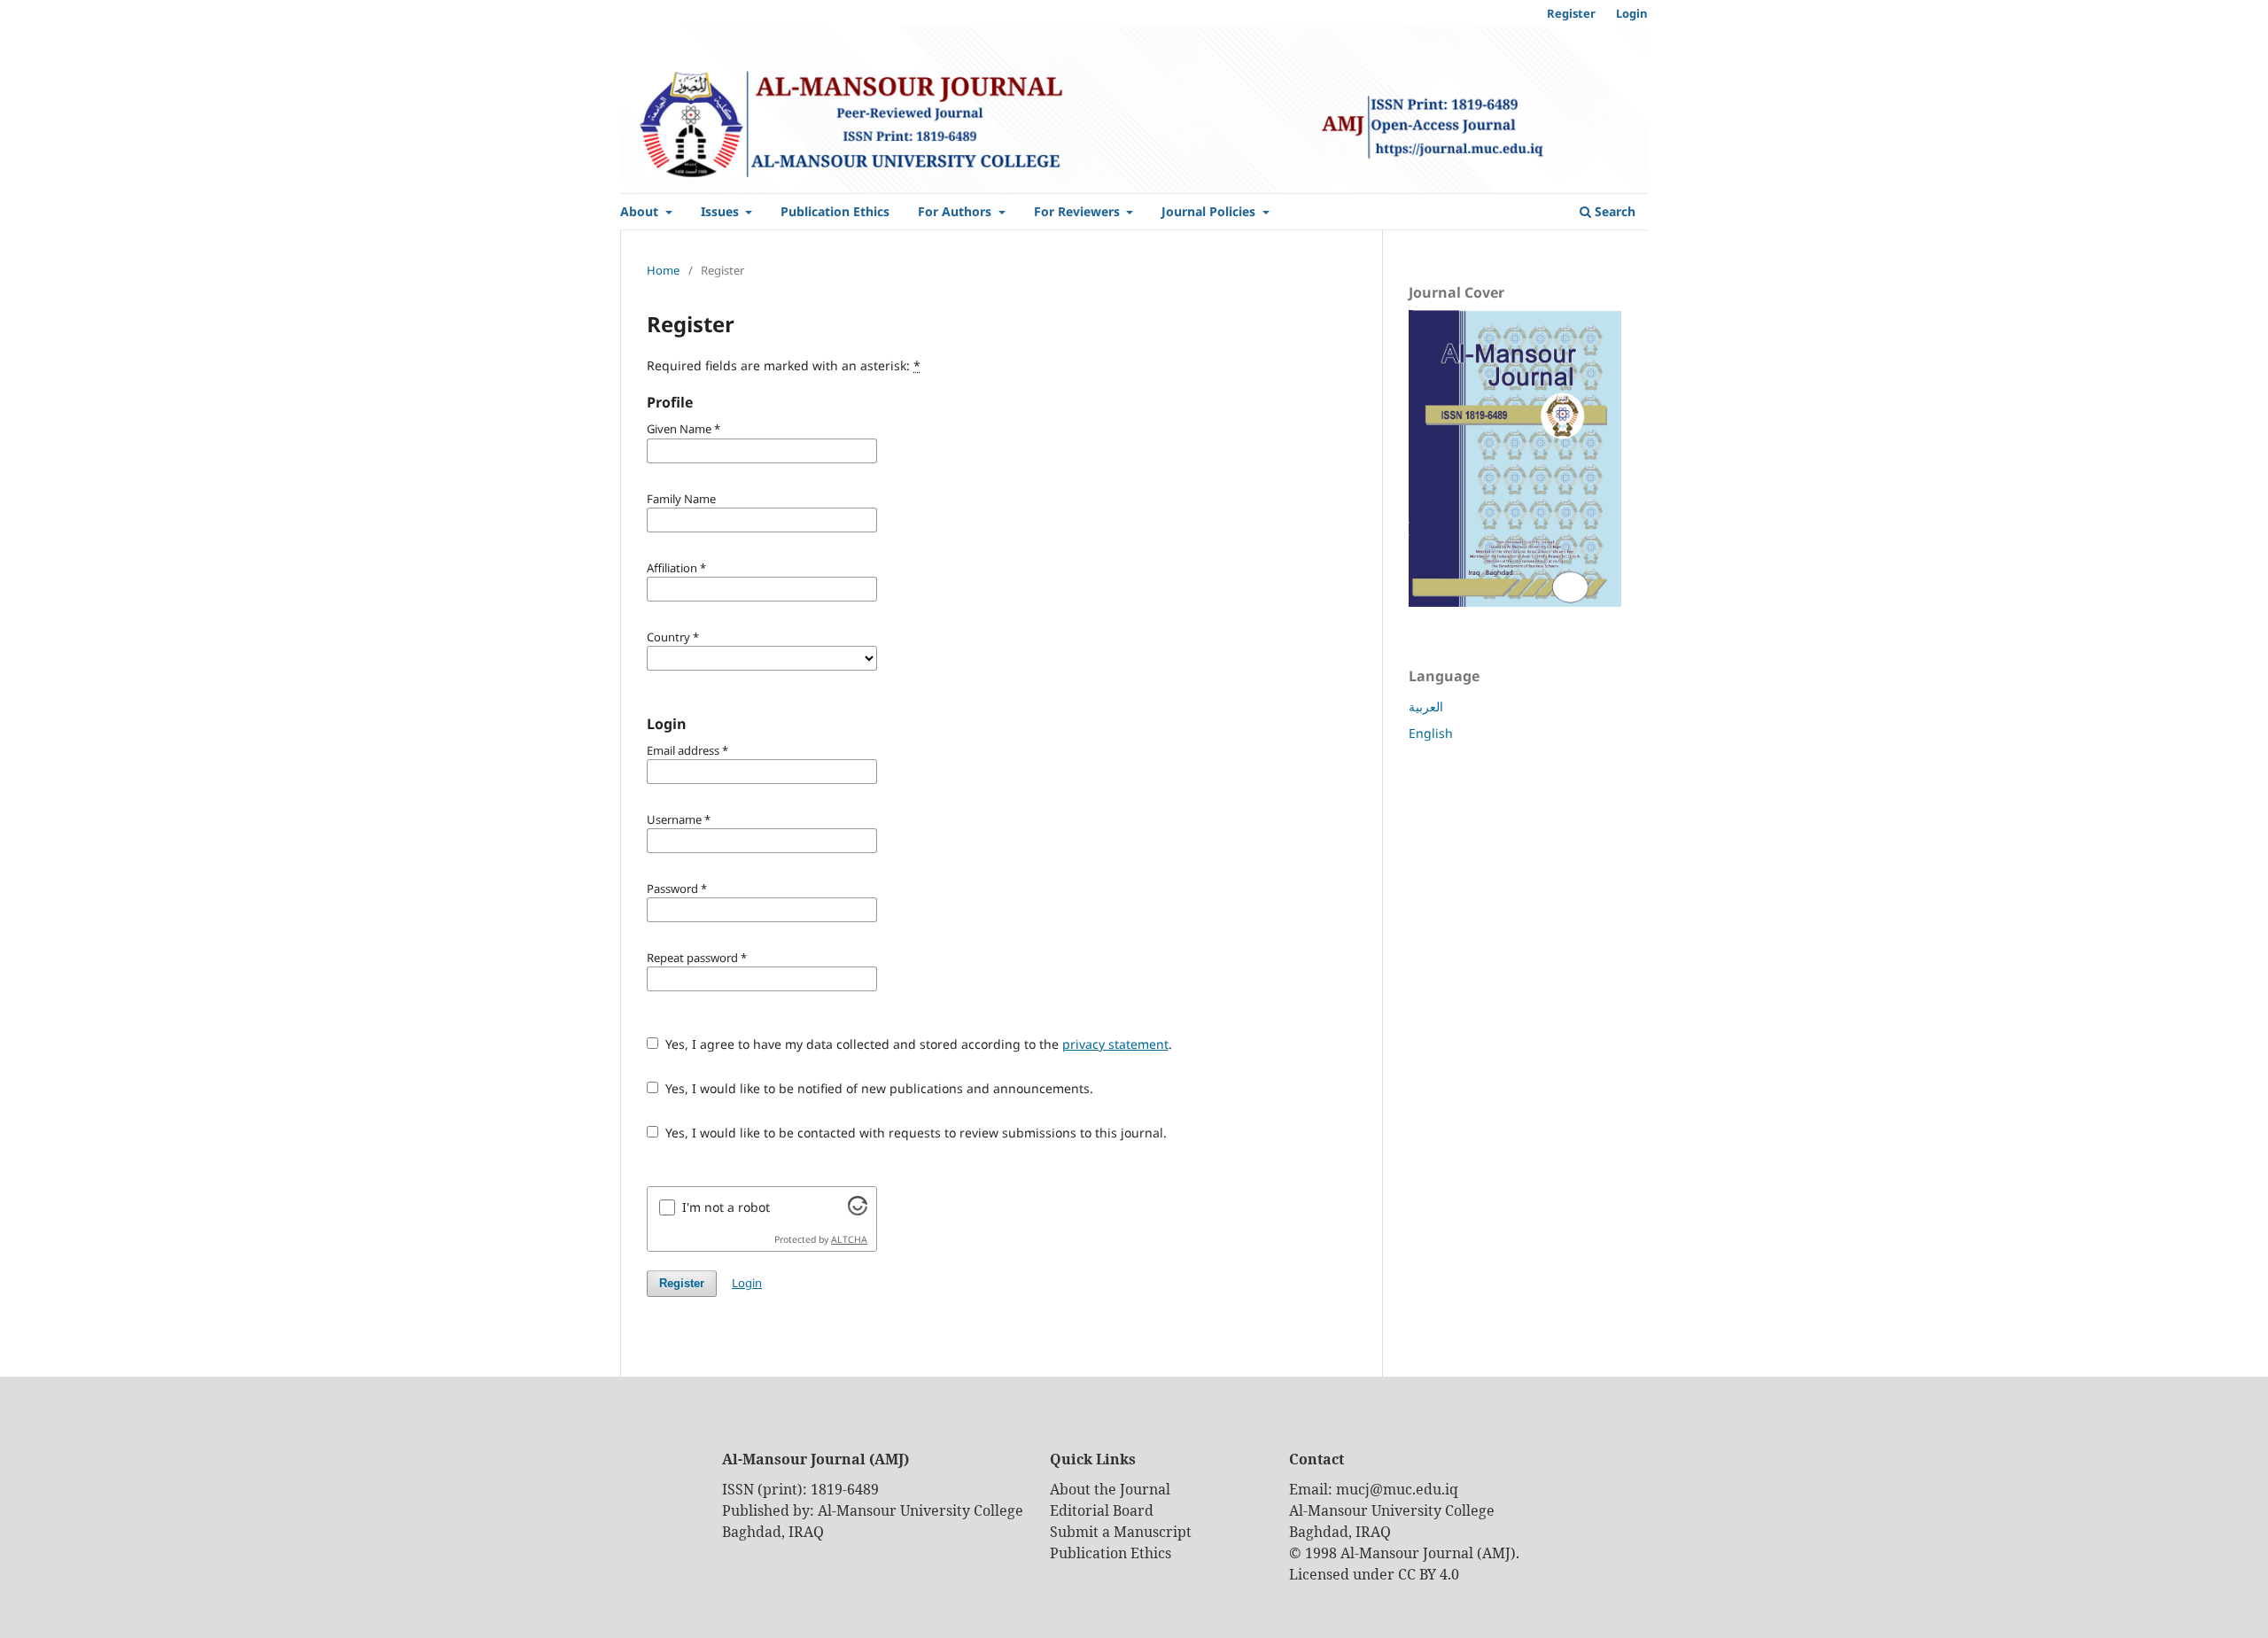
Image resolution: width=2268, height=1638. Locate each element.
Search (1613, 211)
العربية (1426, 706)
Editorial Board (1102, 1510)
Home (663, 270)
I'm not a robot (726, 1207)
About (641, 211)
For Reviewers (1079, 211)
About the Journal (1110, 1489)
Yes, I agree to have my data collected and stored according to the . (917, 1044)
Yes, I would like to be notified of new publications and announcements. (878, 1088)
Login (1632, 13)
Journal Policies (1210, 211)
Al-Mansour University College (920, 1510)
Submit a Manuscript (1121, 1532)
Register (1571, 13)
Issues (722, 211)
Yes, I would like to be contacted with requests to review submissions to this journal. (914, 1133)
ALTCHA (849, 1239)
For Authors (956, 211)
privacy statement (1115, 1044)
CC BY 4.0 (1429, 1574)
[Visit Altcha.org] (858, 1211)
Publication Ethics (835, 211)
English (1431, 733)
